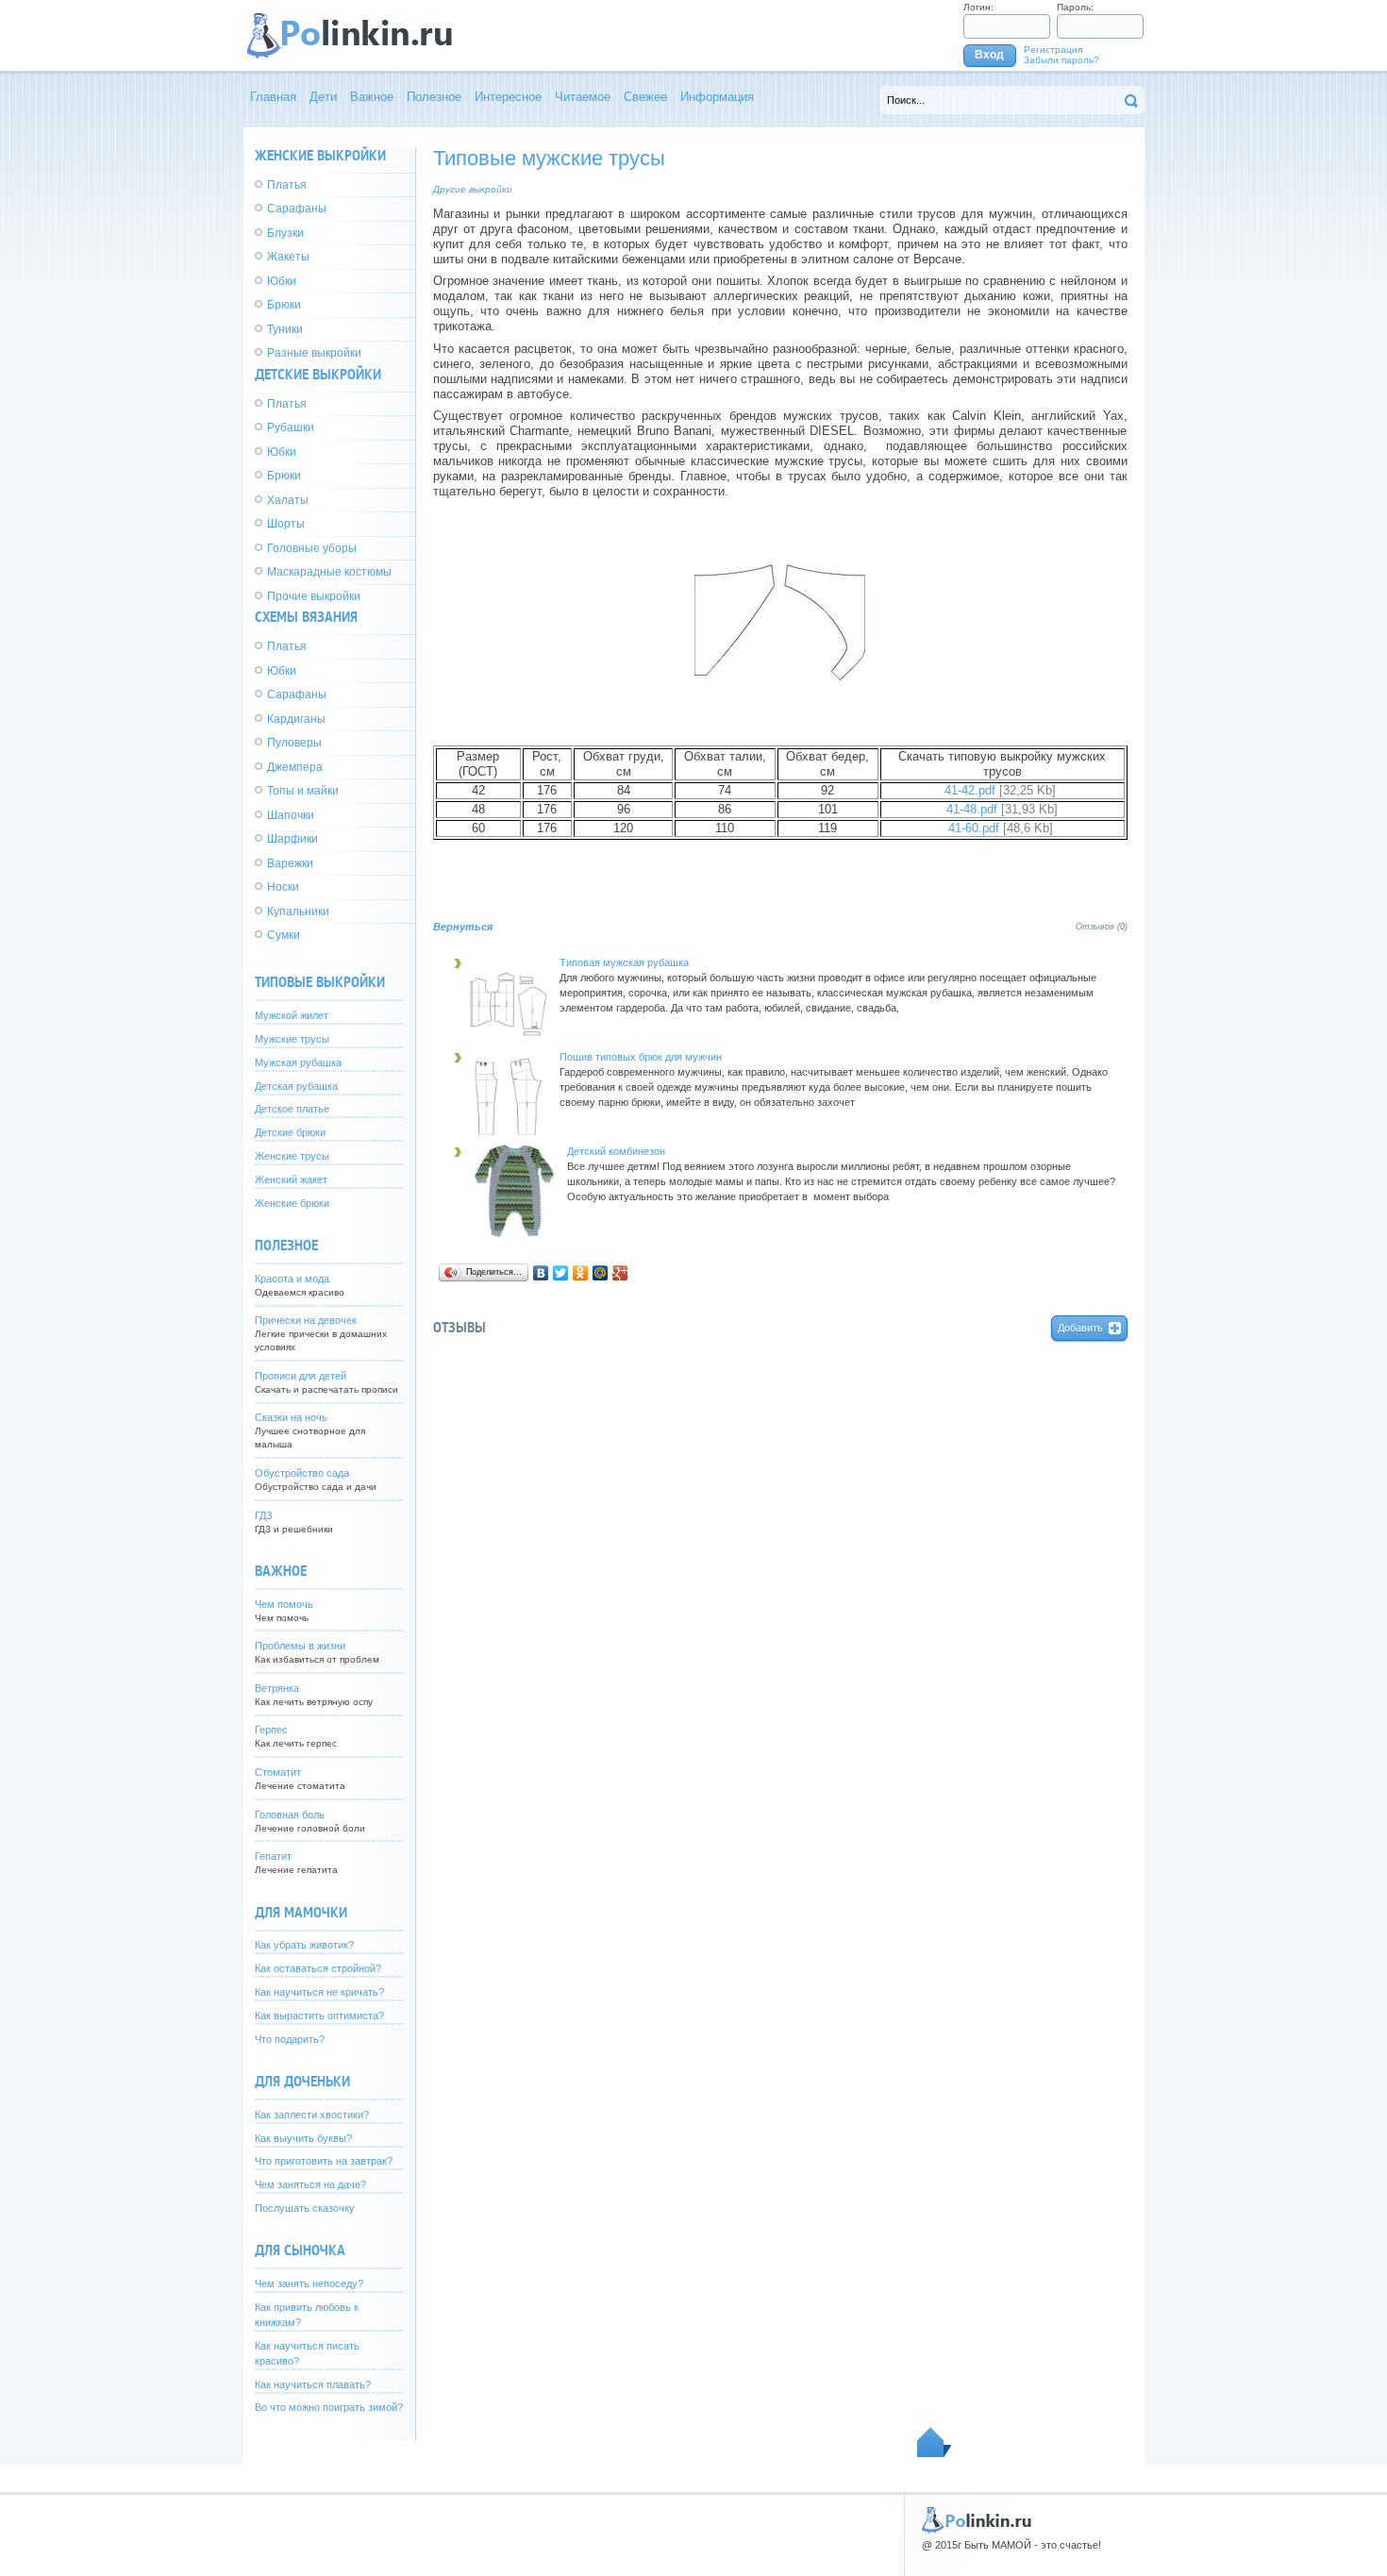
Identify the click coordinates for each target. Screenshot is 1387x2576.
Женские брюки (292, 1203)
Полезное (434, 97)
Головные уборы (312, 548)
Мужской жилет (292, 1015)
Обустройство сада (302, 1473)
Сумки (284, 935)
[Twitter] (561, 1273)
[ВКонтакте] (541, 1273)
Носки (283, 887)
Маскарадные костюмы (329, 572)
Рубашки (291, 427)
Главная (273, 97)
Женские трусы (292, 1156)
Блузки (285, 233)
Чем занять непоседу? (309, 2283)
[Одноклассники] (581, 1273)
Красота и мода (292, 1279)
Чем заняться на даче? (310, 2184)
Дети (323, 97)
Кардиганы (296, 719)
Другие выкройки (473, 189)
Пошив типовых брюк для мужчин (641, 1057)
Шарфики (292, 839)
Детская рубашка (296, 1086)
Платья (287, 185)
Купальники (298, 912)
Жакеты (288, 257)
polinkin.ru (995, 2522)
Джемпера (295, 767)
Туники (285, 329)
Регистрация (1053, 50)
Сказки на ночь (291, 1417)
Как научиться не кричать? (319, 1992)
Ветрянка (277, 1688)
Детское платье (292, 1109)
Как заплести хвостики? (312, 2115)
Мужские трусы (292, 1039)
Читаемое (583, 97)
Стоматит (278, 1772)
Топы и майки (303, 791)
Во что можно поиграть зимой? (329, 2407)
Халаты (288, 500)
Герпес (271, 1730)
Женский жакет (291, 1179)
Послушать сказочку (305, 2208)
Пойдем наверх (935, 2442)
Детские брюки (290, 1132)
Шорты (286, 524)
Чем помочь (284, 1604)
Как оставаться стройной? (318, 1968)
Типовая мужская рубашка (624, 962)
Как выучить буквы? (303, 2138)
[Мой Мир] (601, 1273)
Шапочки (291, 815)
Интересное (508, 97)
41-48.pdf (972, 810)
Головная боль (290, 1815)
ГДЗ (264, 1515)
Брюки (284, 305)
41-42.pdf (970, 791)
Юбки (282, 281)
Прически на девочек (306, 1320)
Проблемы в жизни (300, 1646)
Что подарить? (290, 2039)
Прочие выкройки (314, 596)
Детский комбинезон (616, 1151)
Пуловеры (294, 743)
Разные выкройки (314, 353)
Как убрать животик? (304, 1945)
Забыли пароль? (1061, 60)
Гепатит (273, 1856)
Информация (717, 97)
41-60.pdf (974, 828)
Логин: (978, 7)
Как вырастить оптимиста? (319, 2016)
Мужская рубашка (298, 1062)
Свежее (645, 97)
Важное (372, 97)
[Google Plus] (620, 1273)
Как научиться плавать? (313, 2384)
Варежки (290, 863)
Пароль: (1075, 7)
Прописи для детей (301, 1376)
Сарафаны (297, 209)
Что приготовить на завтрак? (324, 2161)
